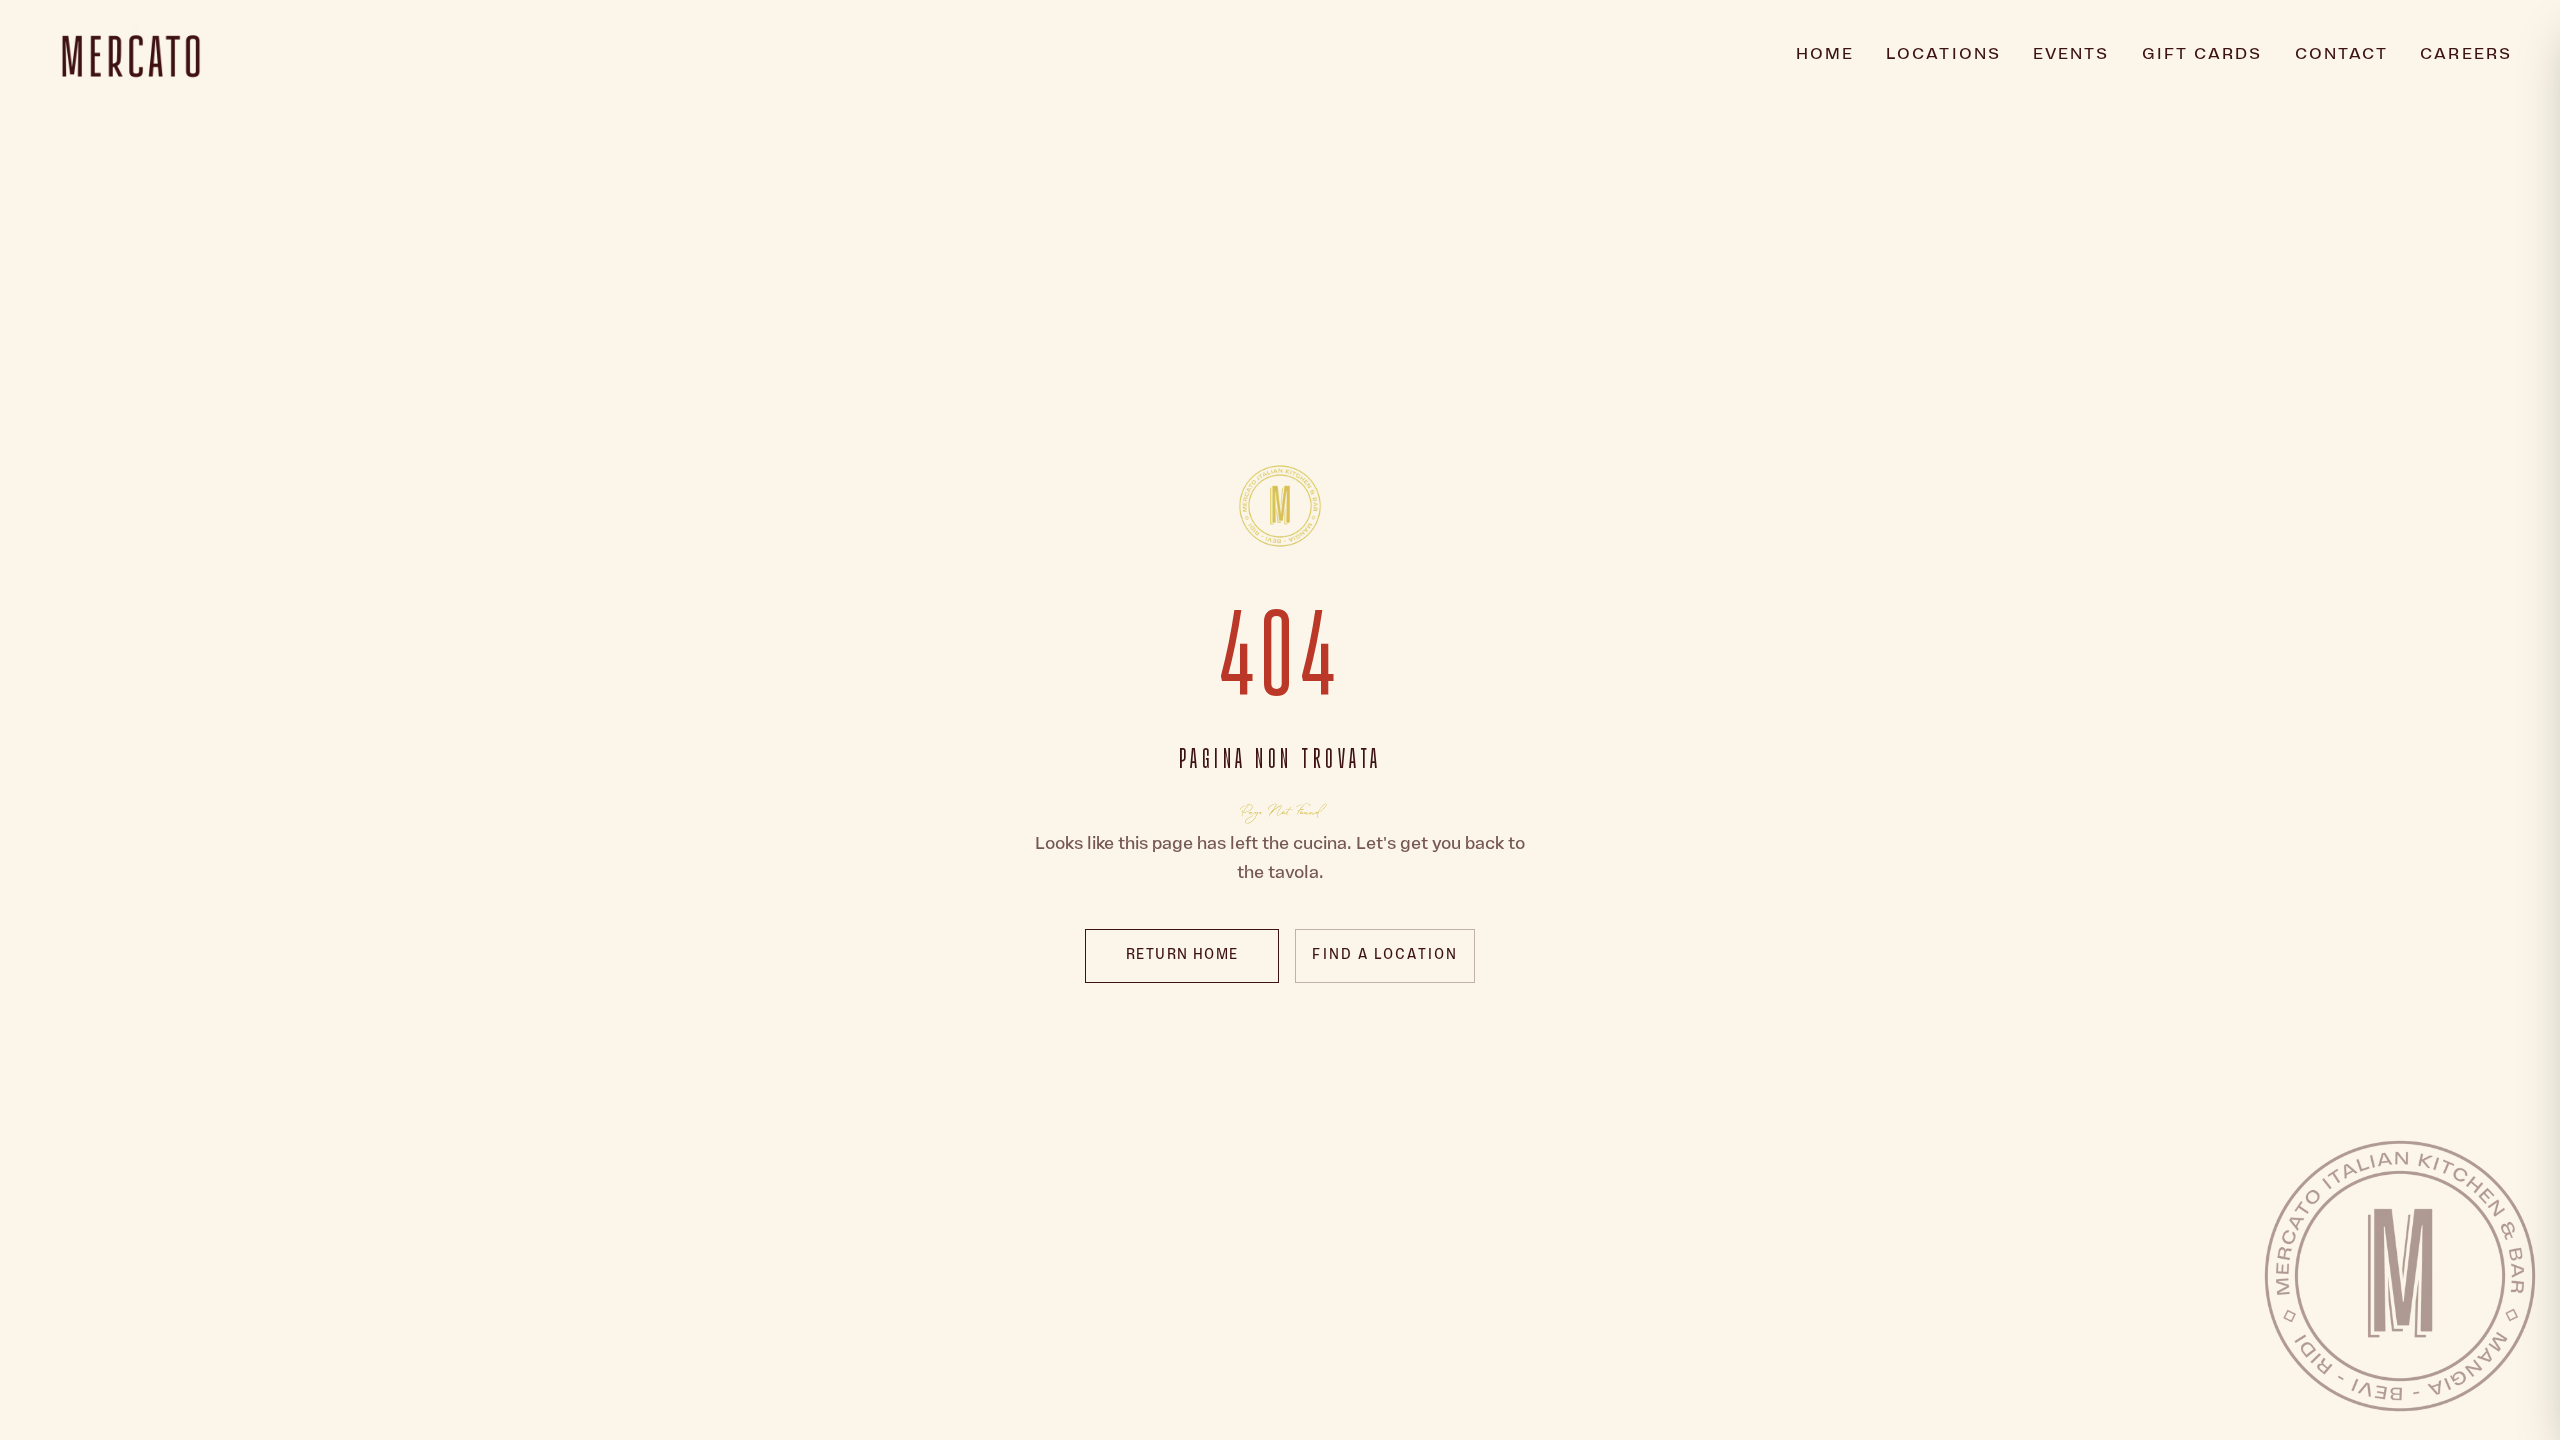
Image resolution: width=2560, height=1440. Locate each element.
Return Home (1182, 955)
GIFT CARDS (2202, 55)
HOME (1825, 55)
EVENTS (2071, 55)
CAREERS (2466, 55)
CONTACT (2342, 55)
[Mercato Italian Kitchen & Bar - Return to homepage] (131, 56)
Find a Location (1385, 955)
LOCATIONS (1943, 55)
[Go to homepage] (1280, 506)
